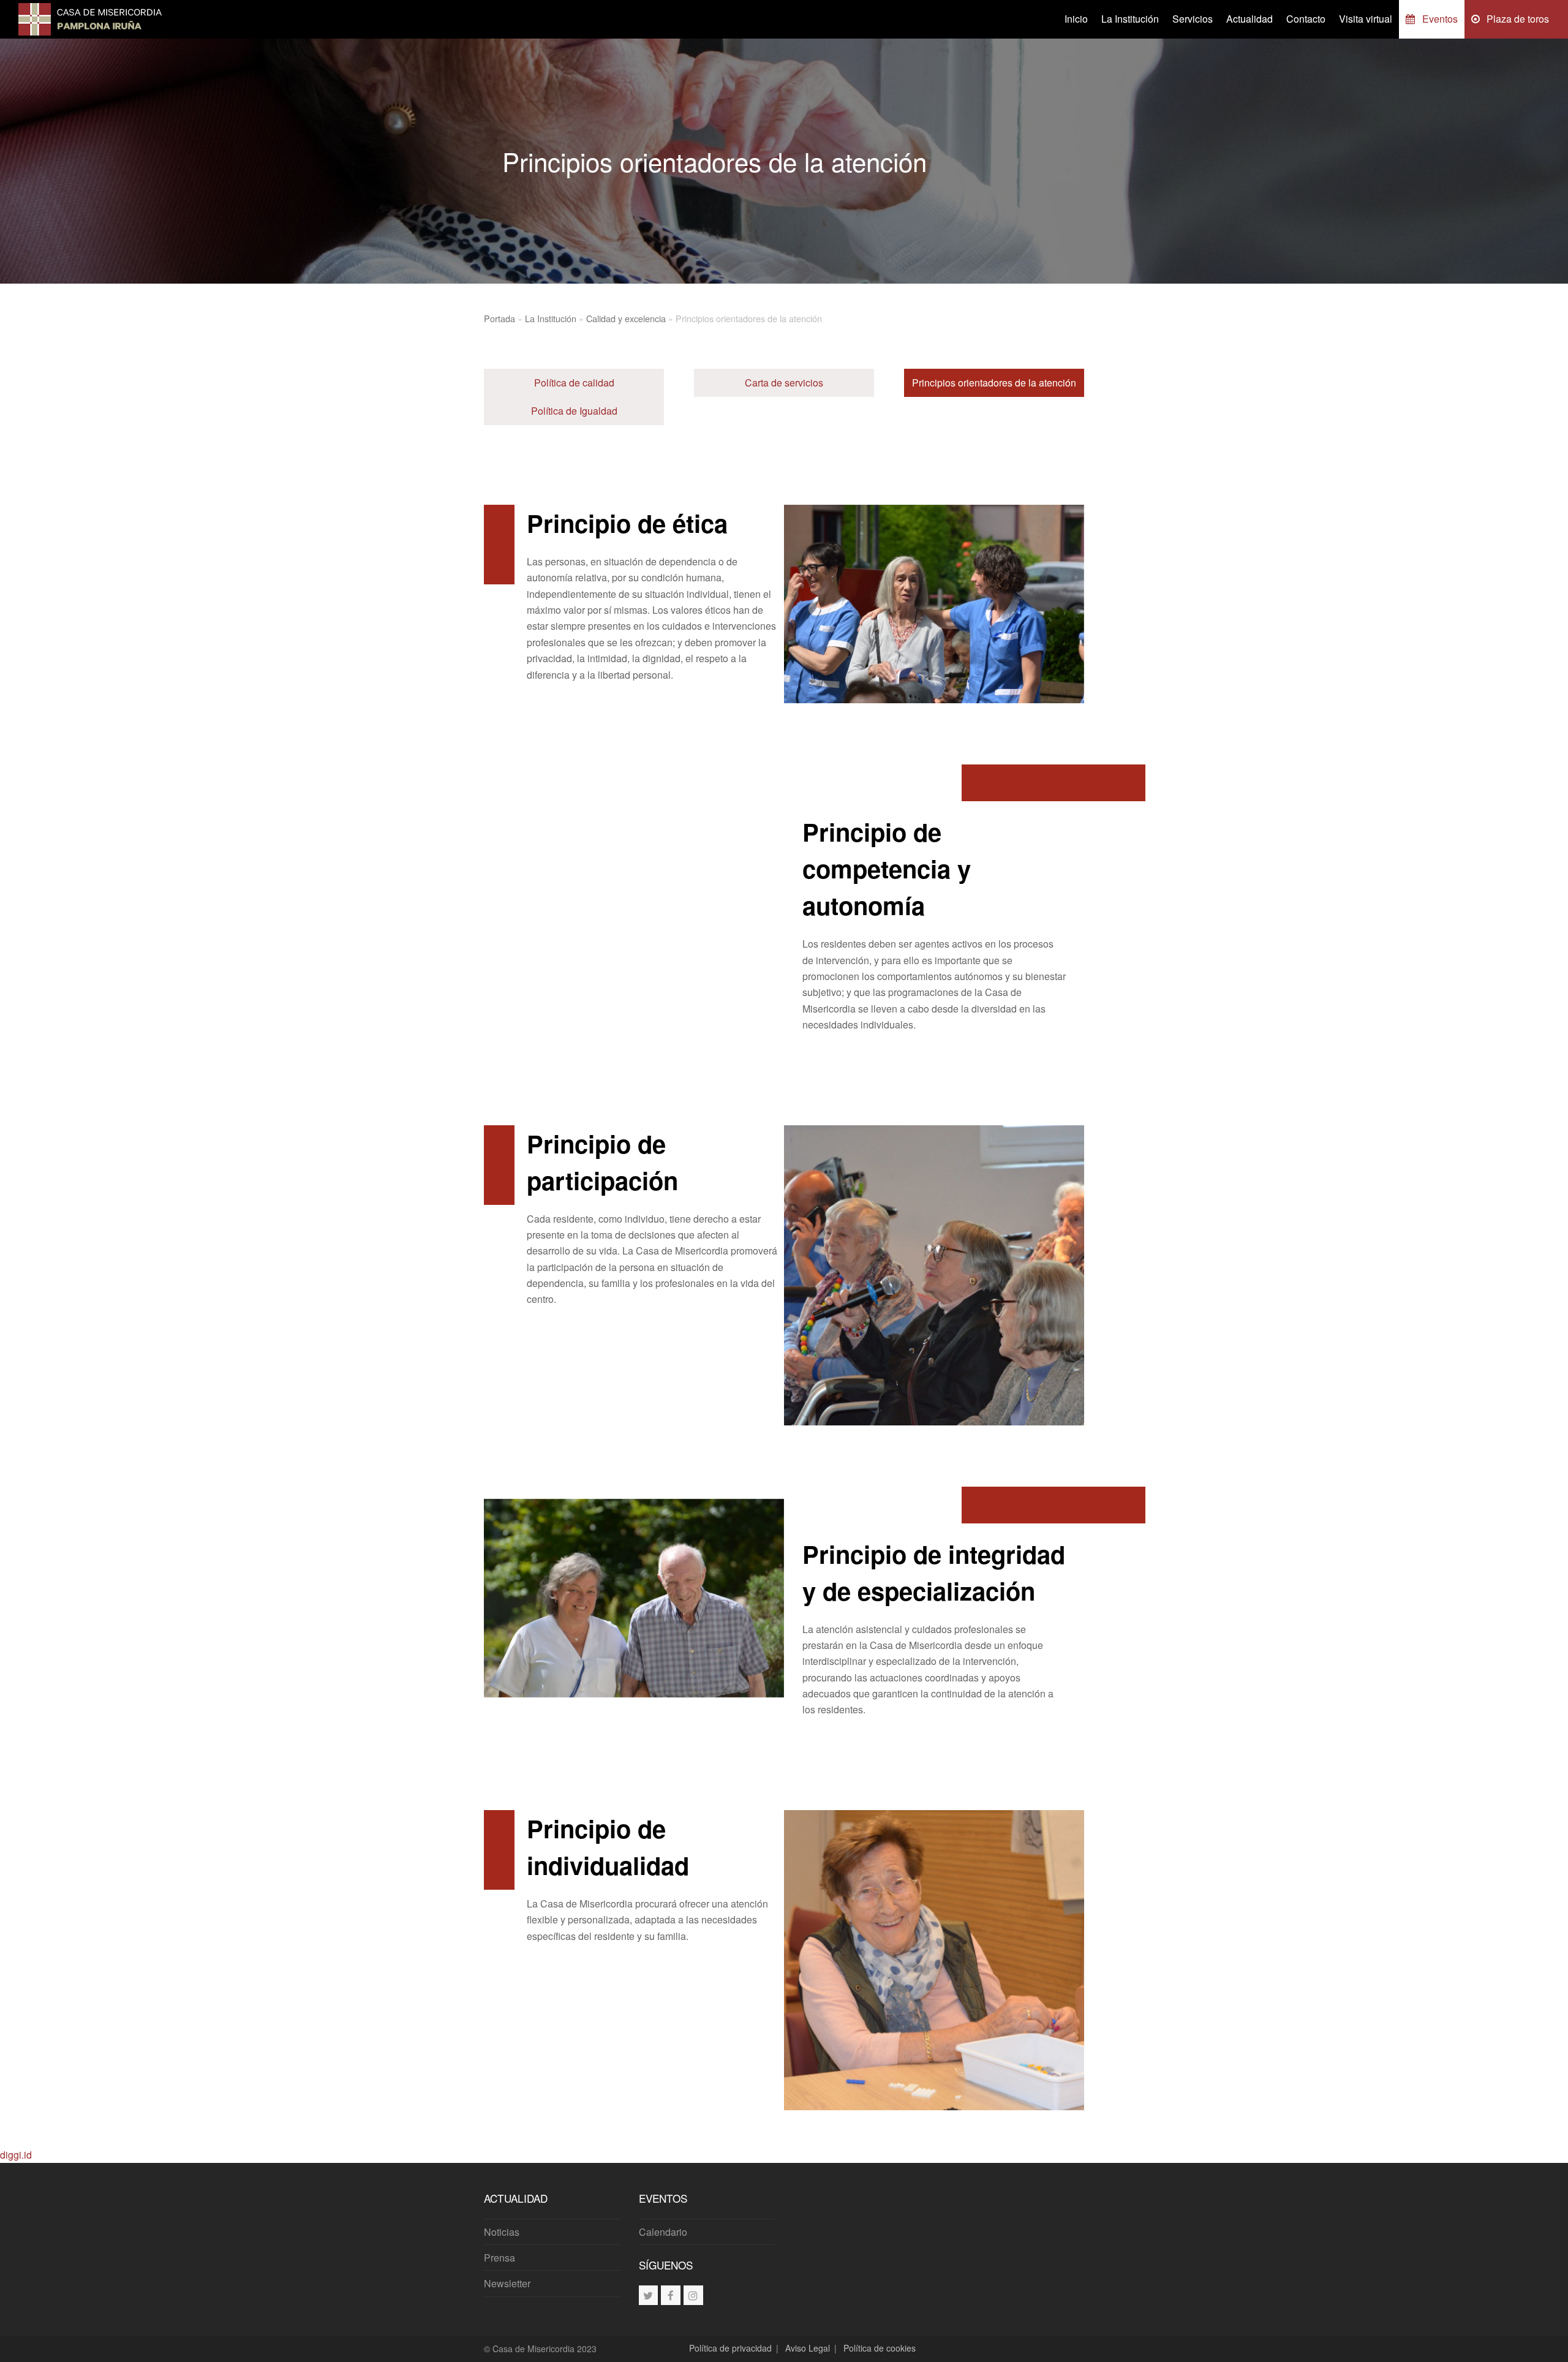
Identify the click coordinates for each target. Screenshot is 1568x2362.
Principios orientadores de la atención (994, 383)
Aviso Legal (808, 2348)
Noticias (502, 2232)
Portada (499, 318)
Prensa (499, 2258)
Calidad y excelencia (626, 318)
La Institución (551, 318)
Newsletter (507, 2283)
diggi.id (16, 2155)
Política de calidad (574, 383)
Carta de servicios (784, 383)
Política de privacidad (730, 2348)
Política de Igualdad (574, 411)
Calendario (663, 2232)
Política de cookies (880, 2348)
